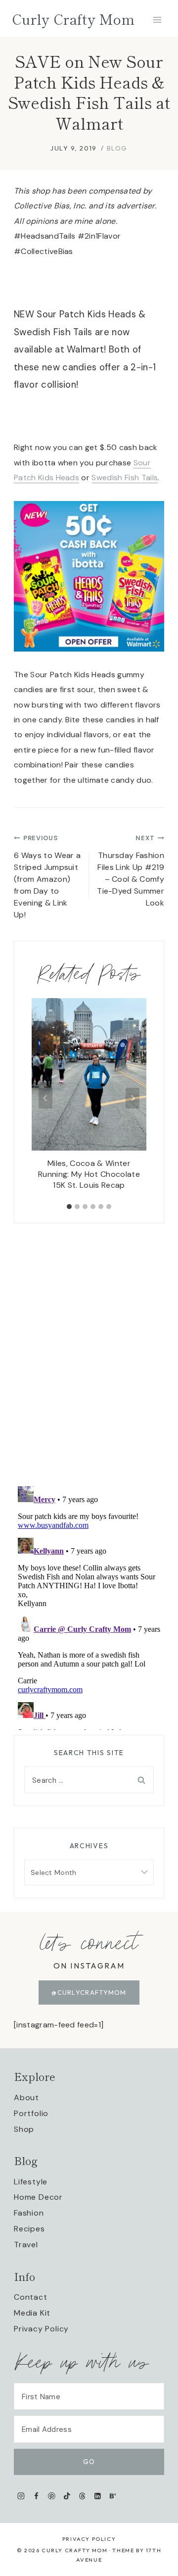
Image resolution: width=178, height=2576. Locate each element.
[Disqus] (89, 1347)
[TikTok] (67, 2496)
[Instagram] (21, 2496)
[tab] (69, 1207)
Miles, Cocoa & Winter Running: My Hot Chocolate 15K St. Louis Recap (89, 1174)
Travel (26, 2245)
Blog (117, 148)
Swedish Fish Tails (125, 478)
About (26, 2097)
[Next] (133, 1098)
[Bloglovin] (112, 2496)
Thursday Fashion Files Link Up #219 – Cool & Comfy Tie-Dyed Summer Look (131, 871)
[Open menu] (157, 20)
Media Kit (32, 2313)
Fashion (29, 2213)
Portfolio (31, 2113)
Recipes (29, 2229)
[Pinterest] (52, 2496)
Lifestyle (31, 2182)
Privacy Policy (41, 2329)
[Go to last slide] (45, 1098)
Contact (31, 2297)
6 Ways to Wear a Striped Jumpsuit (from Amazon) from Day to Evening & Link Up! (47, 877)
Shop (24, 2129)
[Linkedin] (98, 2496)
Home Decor (38, 2197)
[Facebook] (36, 2496)
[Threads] (82, 2496)
